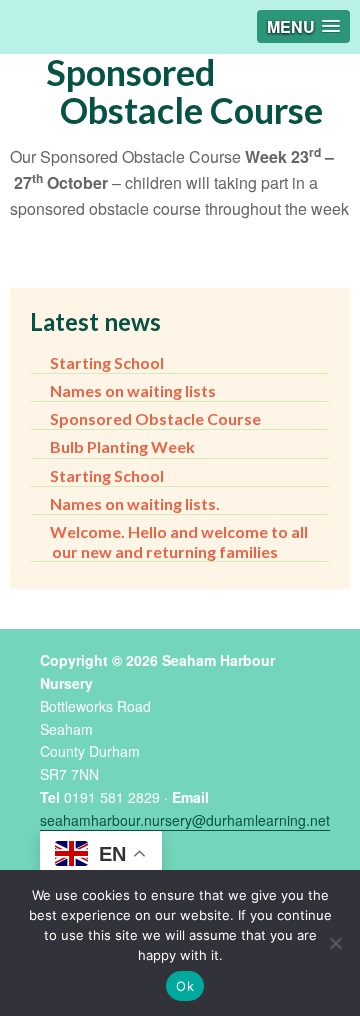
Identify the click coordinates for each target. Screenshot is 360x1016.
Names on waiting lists (133, 390)
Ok (185, 986)
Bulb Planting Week (122, 446)
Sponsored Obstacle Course (155, 418)
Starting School (107, 362)
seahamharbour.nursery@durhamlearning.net (185, 820)
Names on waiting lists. (135, 503)
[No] (335, 943)
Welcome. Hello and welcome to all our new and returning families (179, 541)
